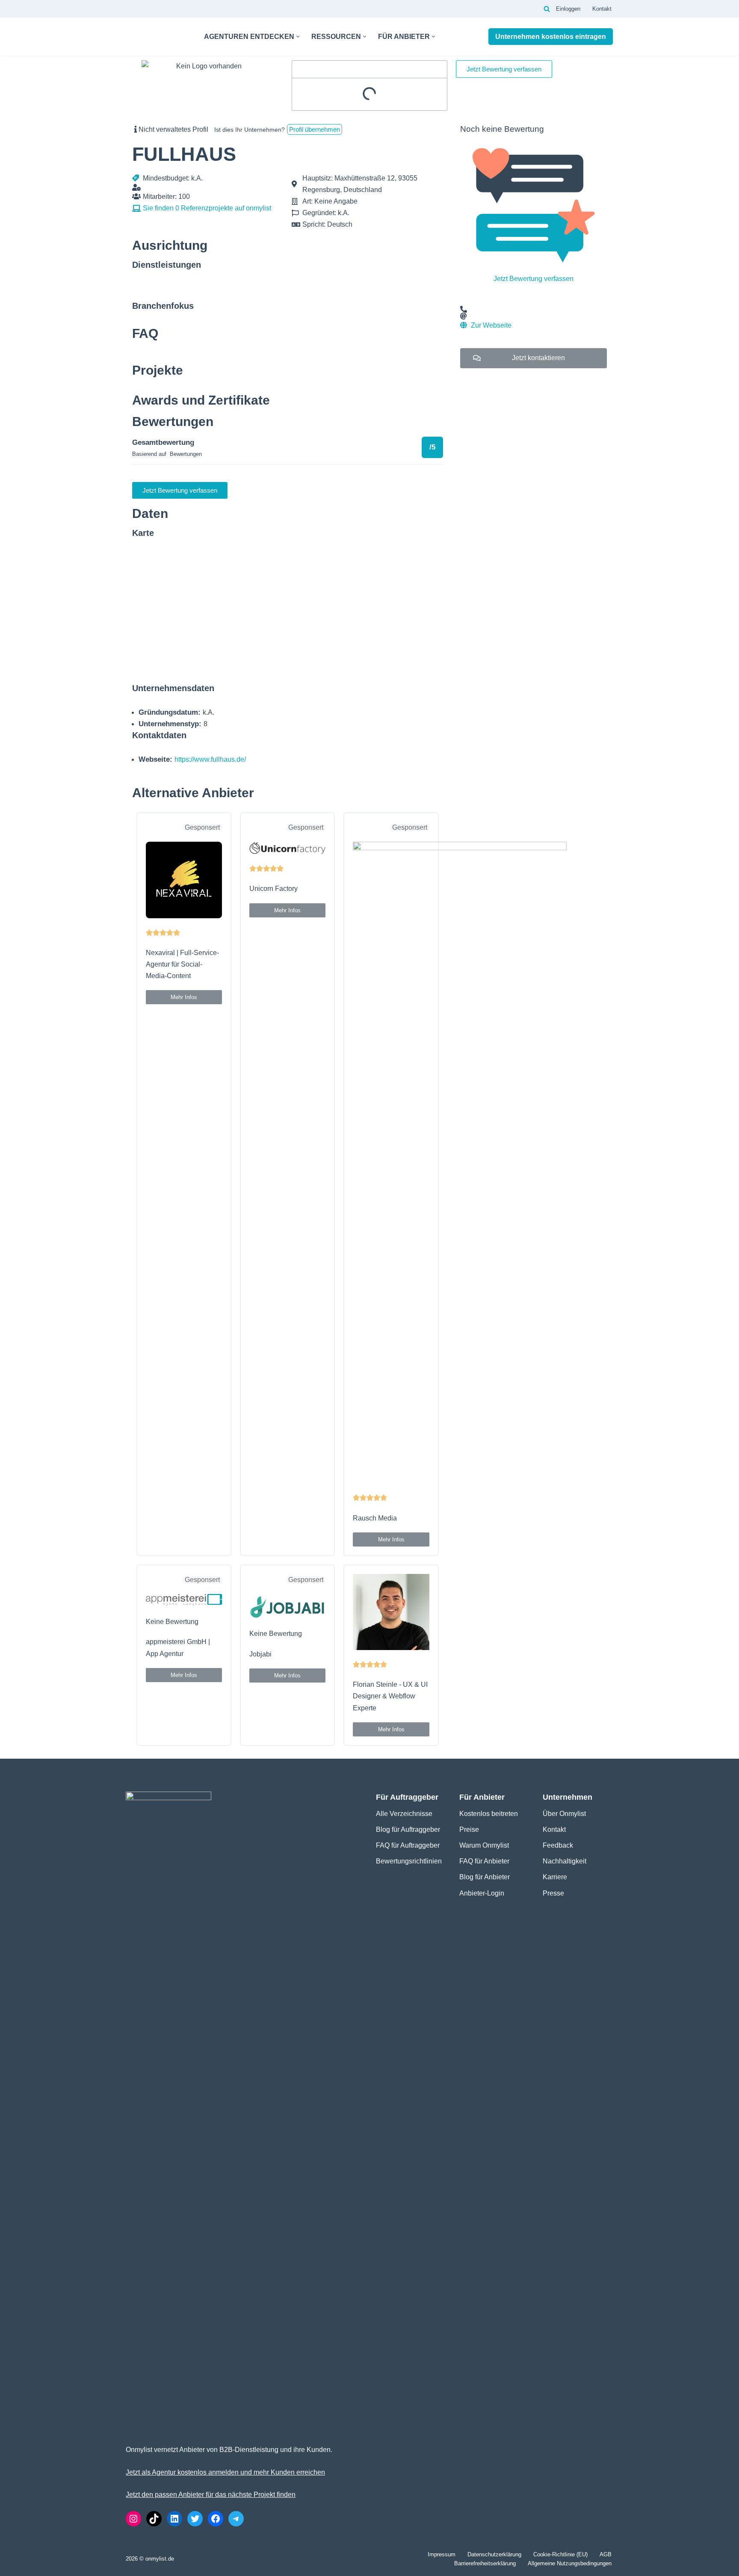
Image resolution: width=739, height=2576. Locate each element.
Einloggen (568, 9)
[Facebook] (216, 2519)
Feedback (558, 1845)
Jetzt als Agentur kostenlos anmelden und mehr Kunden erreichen (225, 2472)
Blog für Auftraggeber (408, 1829)
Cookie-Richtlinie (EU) (560, 2554)
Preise (469, 1829)
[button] (298, 37)
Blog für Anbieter (485, 1877)
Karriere (555, 1877)
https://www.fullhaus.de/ (210, 759)
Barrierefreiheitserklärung (485, 2563)
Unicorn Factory (273, 889)
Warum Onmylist (484, 1845)
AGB (606, 2554)
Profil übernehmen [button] (315, 129)
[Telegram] (236, 2519)
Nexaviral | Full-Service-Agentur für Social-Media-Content (182, 964)
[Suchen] (547, 9)
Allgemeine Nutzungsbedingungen (570, 2563)
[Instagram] (133, 2519)
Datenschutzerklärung (494, 2554)
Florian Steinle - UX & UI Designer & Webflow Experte (390, 1696)
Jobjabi (260, 1654)
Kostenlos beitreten (489, 1814)
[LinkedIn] (174, 2519)
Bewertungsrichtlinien (409, 1861)
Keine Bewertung (172, 1622)
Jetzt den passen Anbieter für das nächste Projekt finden (211, 2495)
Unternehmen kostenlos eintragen (551, 37)
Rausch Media (375, 1518)
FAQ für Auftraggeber (408, 1845)
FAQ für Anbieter (484, 1861)
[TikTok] (154, 2519)
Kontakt (602, 9)
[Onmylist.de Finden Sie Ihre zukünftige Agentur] (158, 37)
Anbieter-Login (482, 1893)
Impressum (442, 2554)
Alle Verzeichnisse (404, 1814)
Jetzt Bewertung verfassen (534, 279)
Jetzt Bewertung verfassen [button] (504, 69)
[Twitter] (195, 2519)
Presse (553, 1893)
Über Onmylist (564, 1814)
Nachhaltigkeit (565, 1861)
